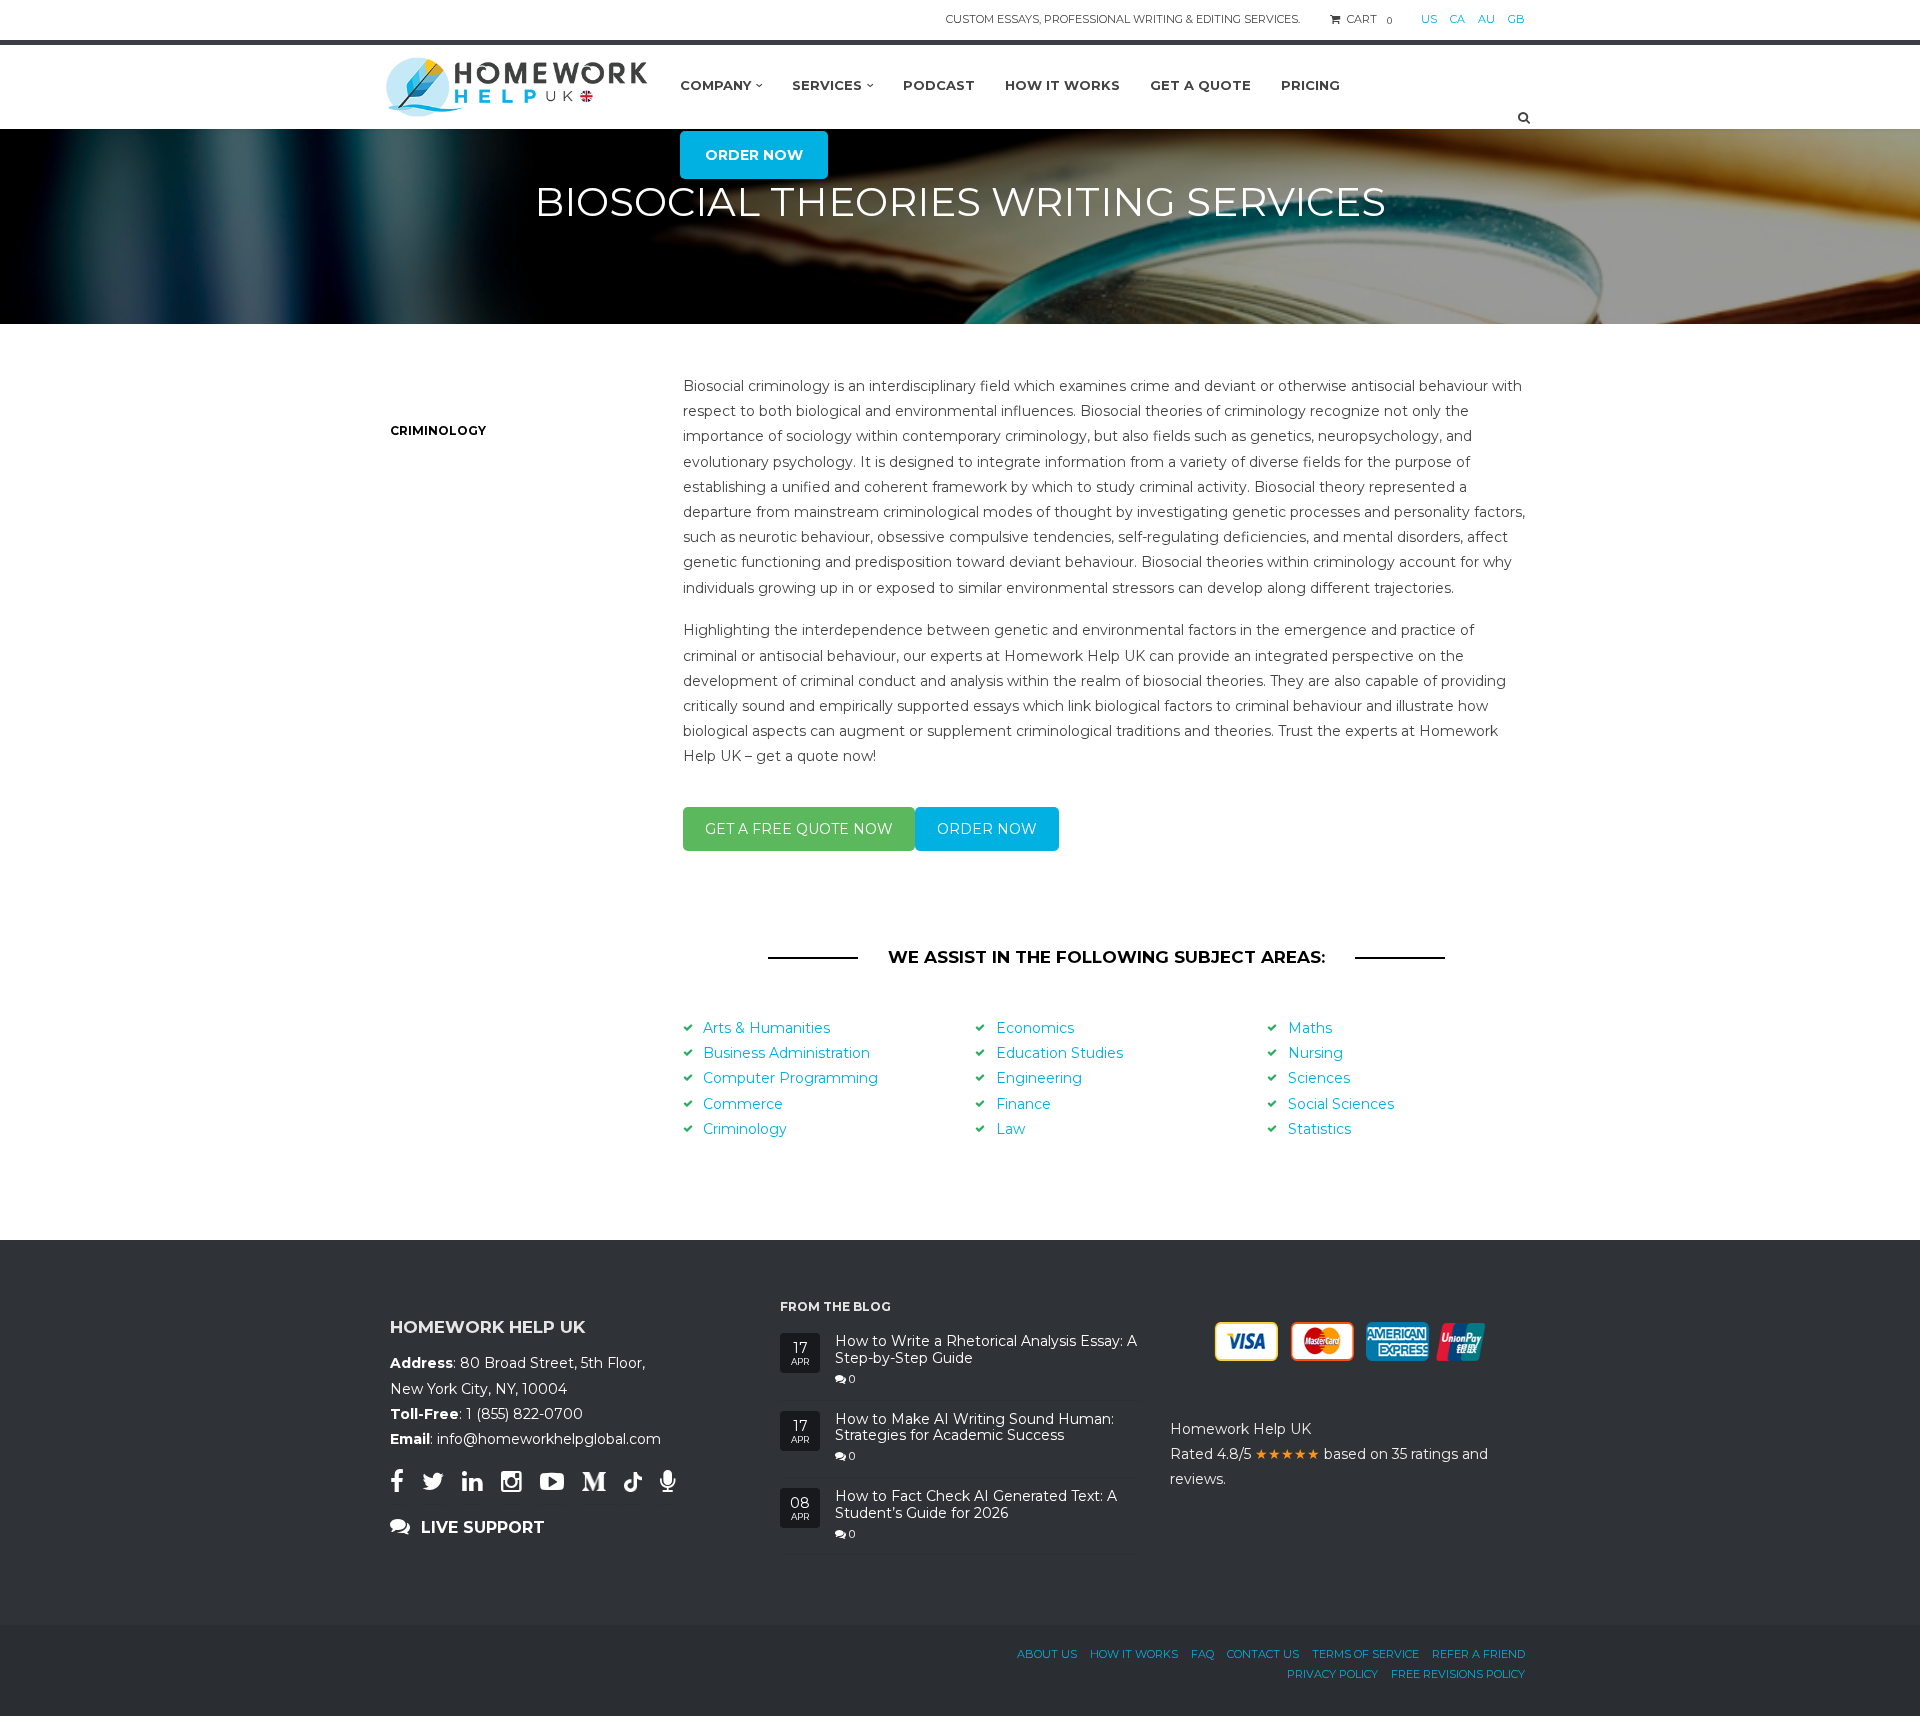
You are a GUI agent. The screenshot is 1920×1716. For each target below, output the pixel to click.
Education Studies (1059, 1053)
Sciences (1319, 1078)
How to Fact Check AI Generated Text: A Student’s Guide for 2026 (976, 1505)
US (1429, 19)
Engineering (1039, 1078)
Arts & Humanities (766, 1028)
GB (1516, 19)
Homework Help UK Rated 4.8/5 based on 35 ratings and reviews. (1329, 1454)
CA (1457, 19)
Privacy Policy (1332, 1674)
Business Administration (786, 1053)
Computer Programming (790, 1078)
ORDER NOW (987, 829)
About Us (1047, 1654)
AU (1486, 19)
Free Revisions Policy (1458, 1674)
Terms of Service (1365, 1654)
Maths (1310, 1028)
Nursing (1315, 1053)
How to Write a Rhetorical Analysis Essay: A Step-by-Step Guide (986, 1350)
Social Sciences (1341, 1104)
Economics (1035, 1028)
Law (1010, 1129)
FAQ (1202, 1654)
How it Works (1134, 1654)
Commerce (743, 1104)
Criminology (745, 1129)
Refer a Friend (1478, 1654)
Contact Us (1263, 1654)
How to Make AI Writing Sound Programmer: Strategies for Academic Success (974, 1428)
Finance (1023, 1104)
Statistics (1319, 1129)
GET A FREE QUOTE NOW (799, 829)
